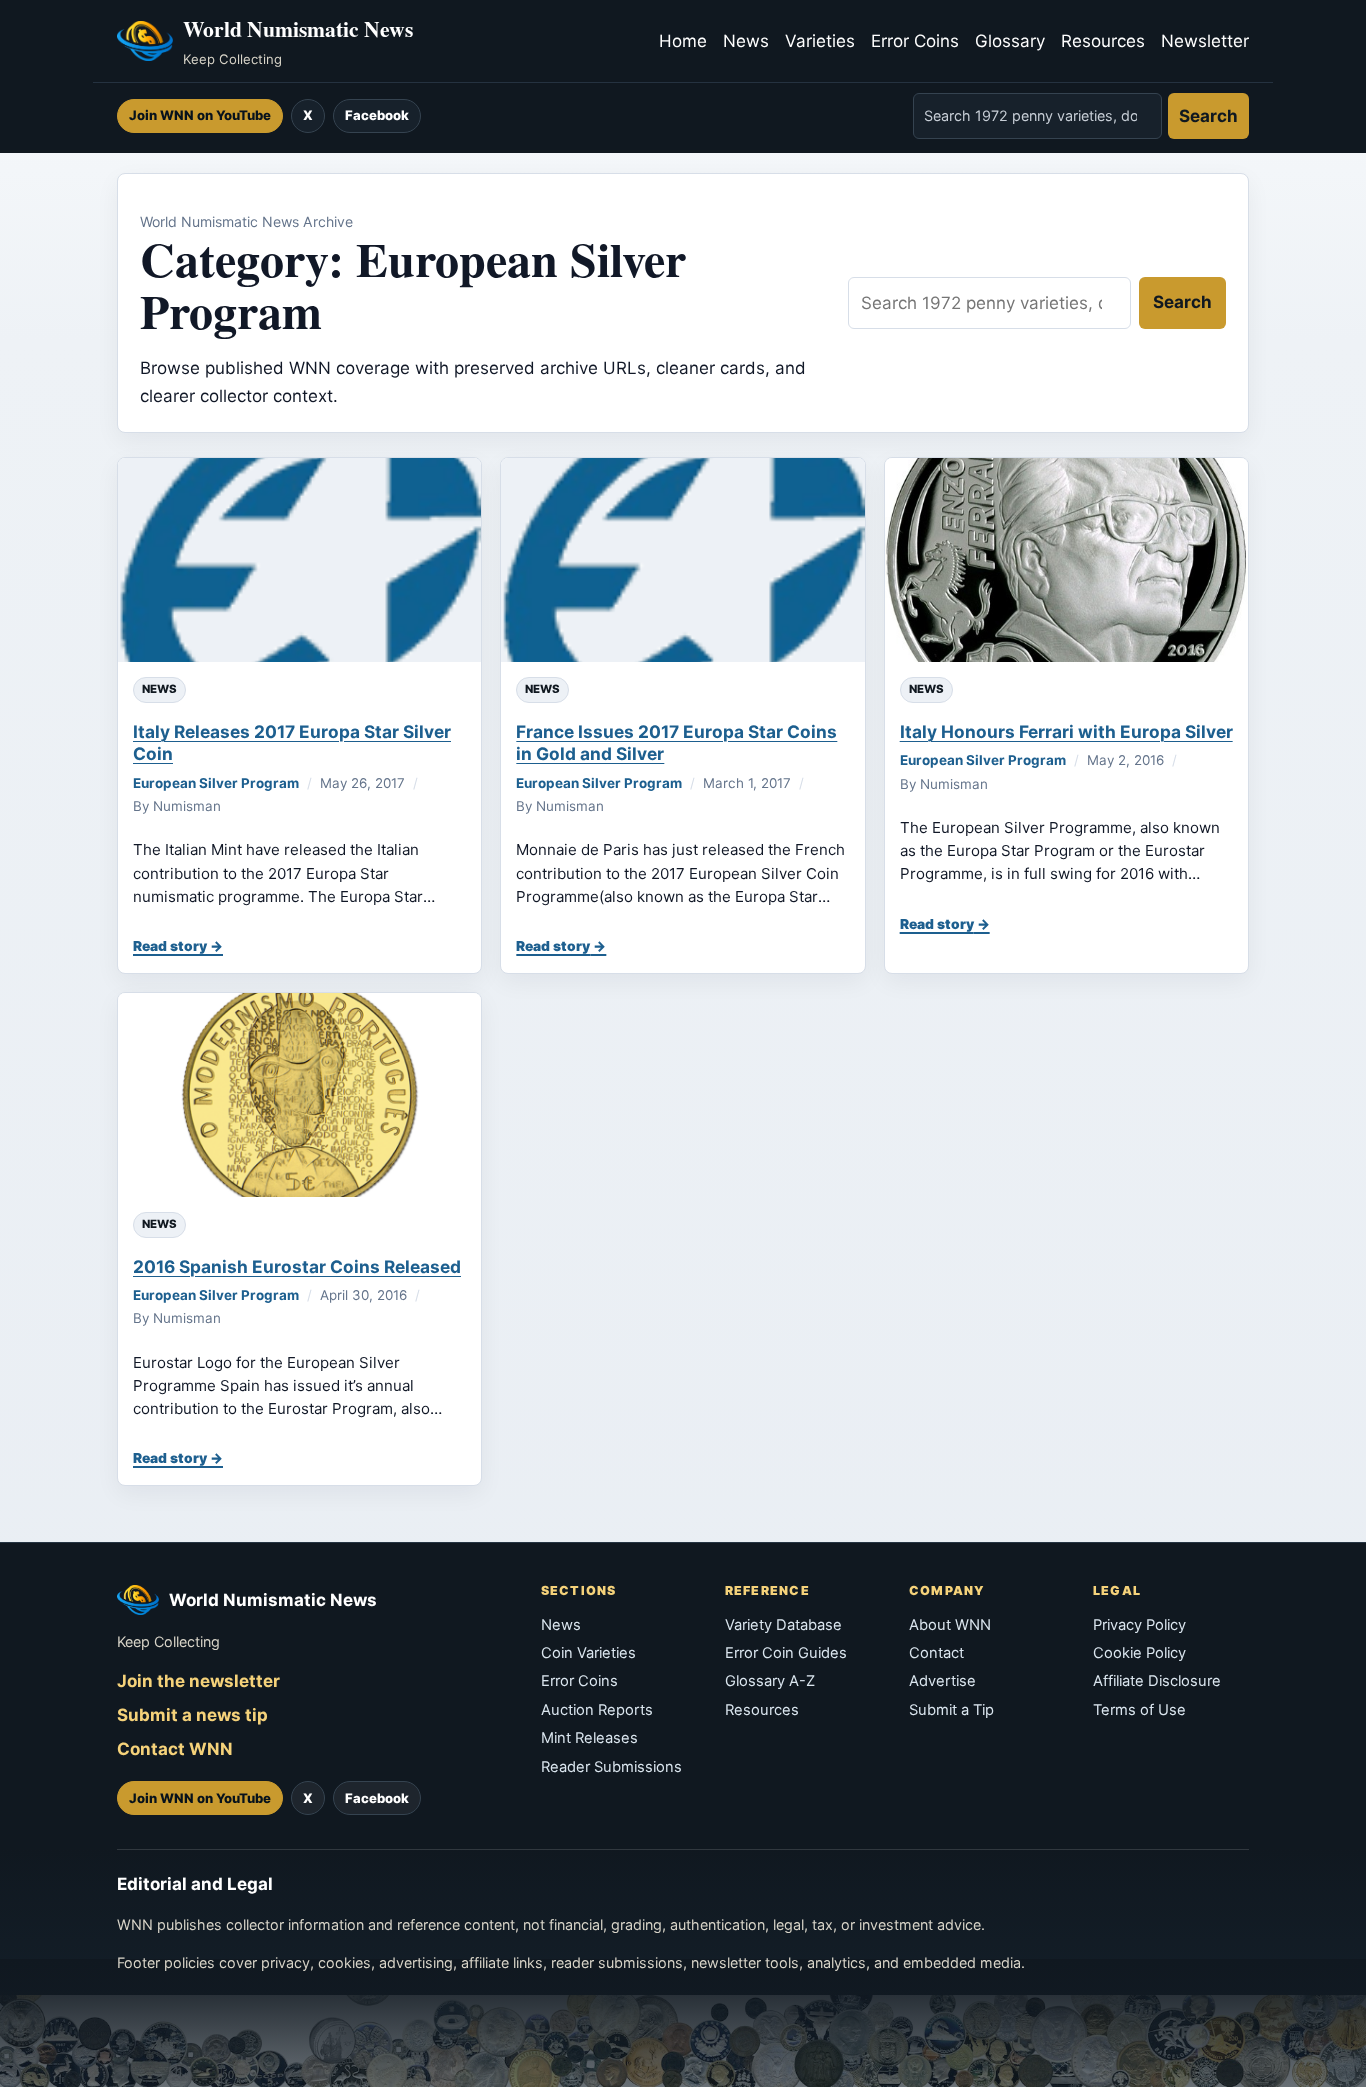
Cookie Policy (1139, 1653)
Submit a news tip (192, 1715)
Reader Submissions (611, 1767)
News (746, 41)
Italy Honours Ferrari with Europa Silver (1066, 731)
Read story (170, 946)
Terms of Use (1139, 1710)
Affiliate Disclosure (1157, 1681)
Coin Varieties (588, 1653)
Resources (1103, 41)
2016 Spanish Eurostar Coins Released (297, 1266)
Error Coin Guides (786, 1653)
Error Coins (915, 41)
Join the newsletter (198, 1681)
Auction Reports (597, 1710)
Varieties (820, 41)
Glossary (1010, 41)
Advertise (942, 1681)
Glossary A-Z (770, 1681)
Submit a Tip (951, 1710)
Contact (936, 1653)
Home (683, 41)
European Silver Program (216, 783)
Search (1208, 116)
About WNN (950, 1625)
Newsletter (1205, 41)
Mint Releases (589, 1738)
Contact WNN (175, 1749)
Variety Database (783, 1625)
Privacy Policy (1139, 1625)
